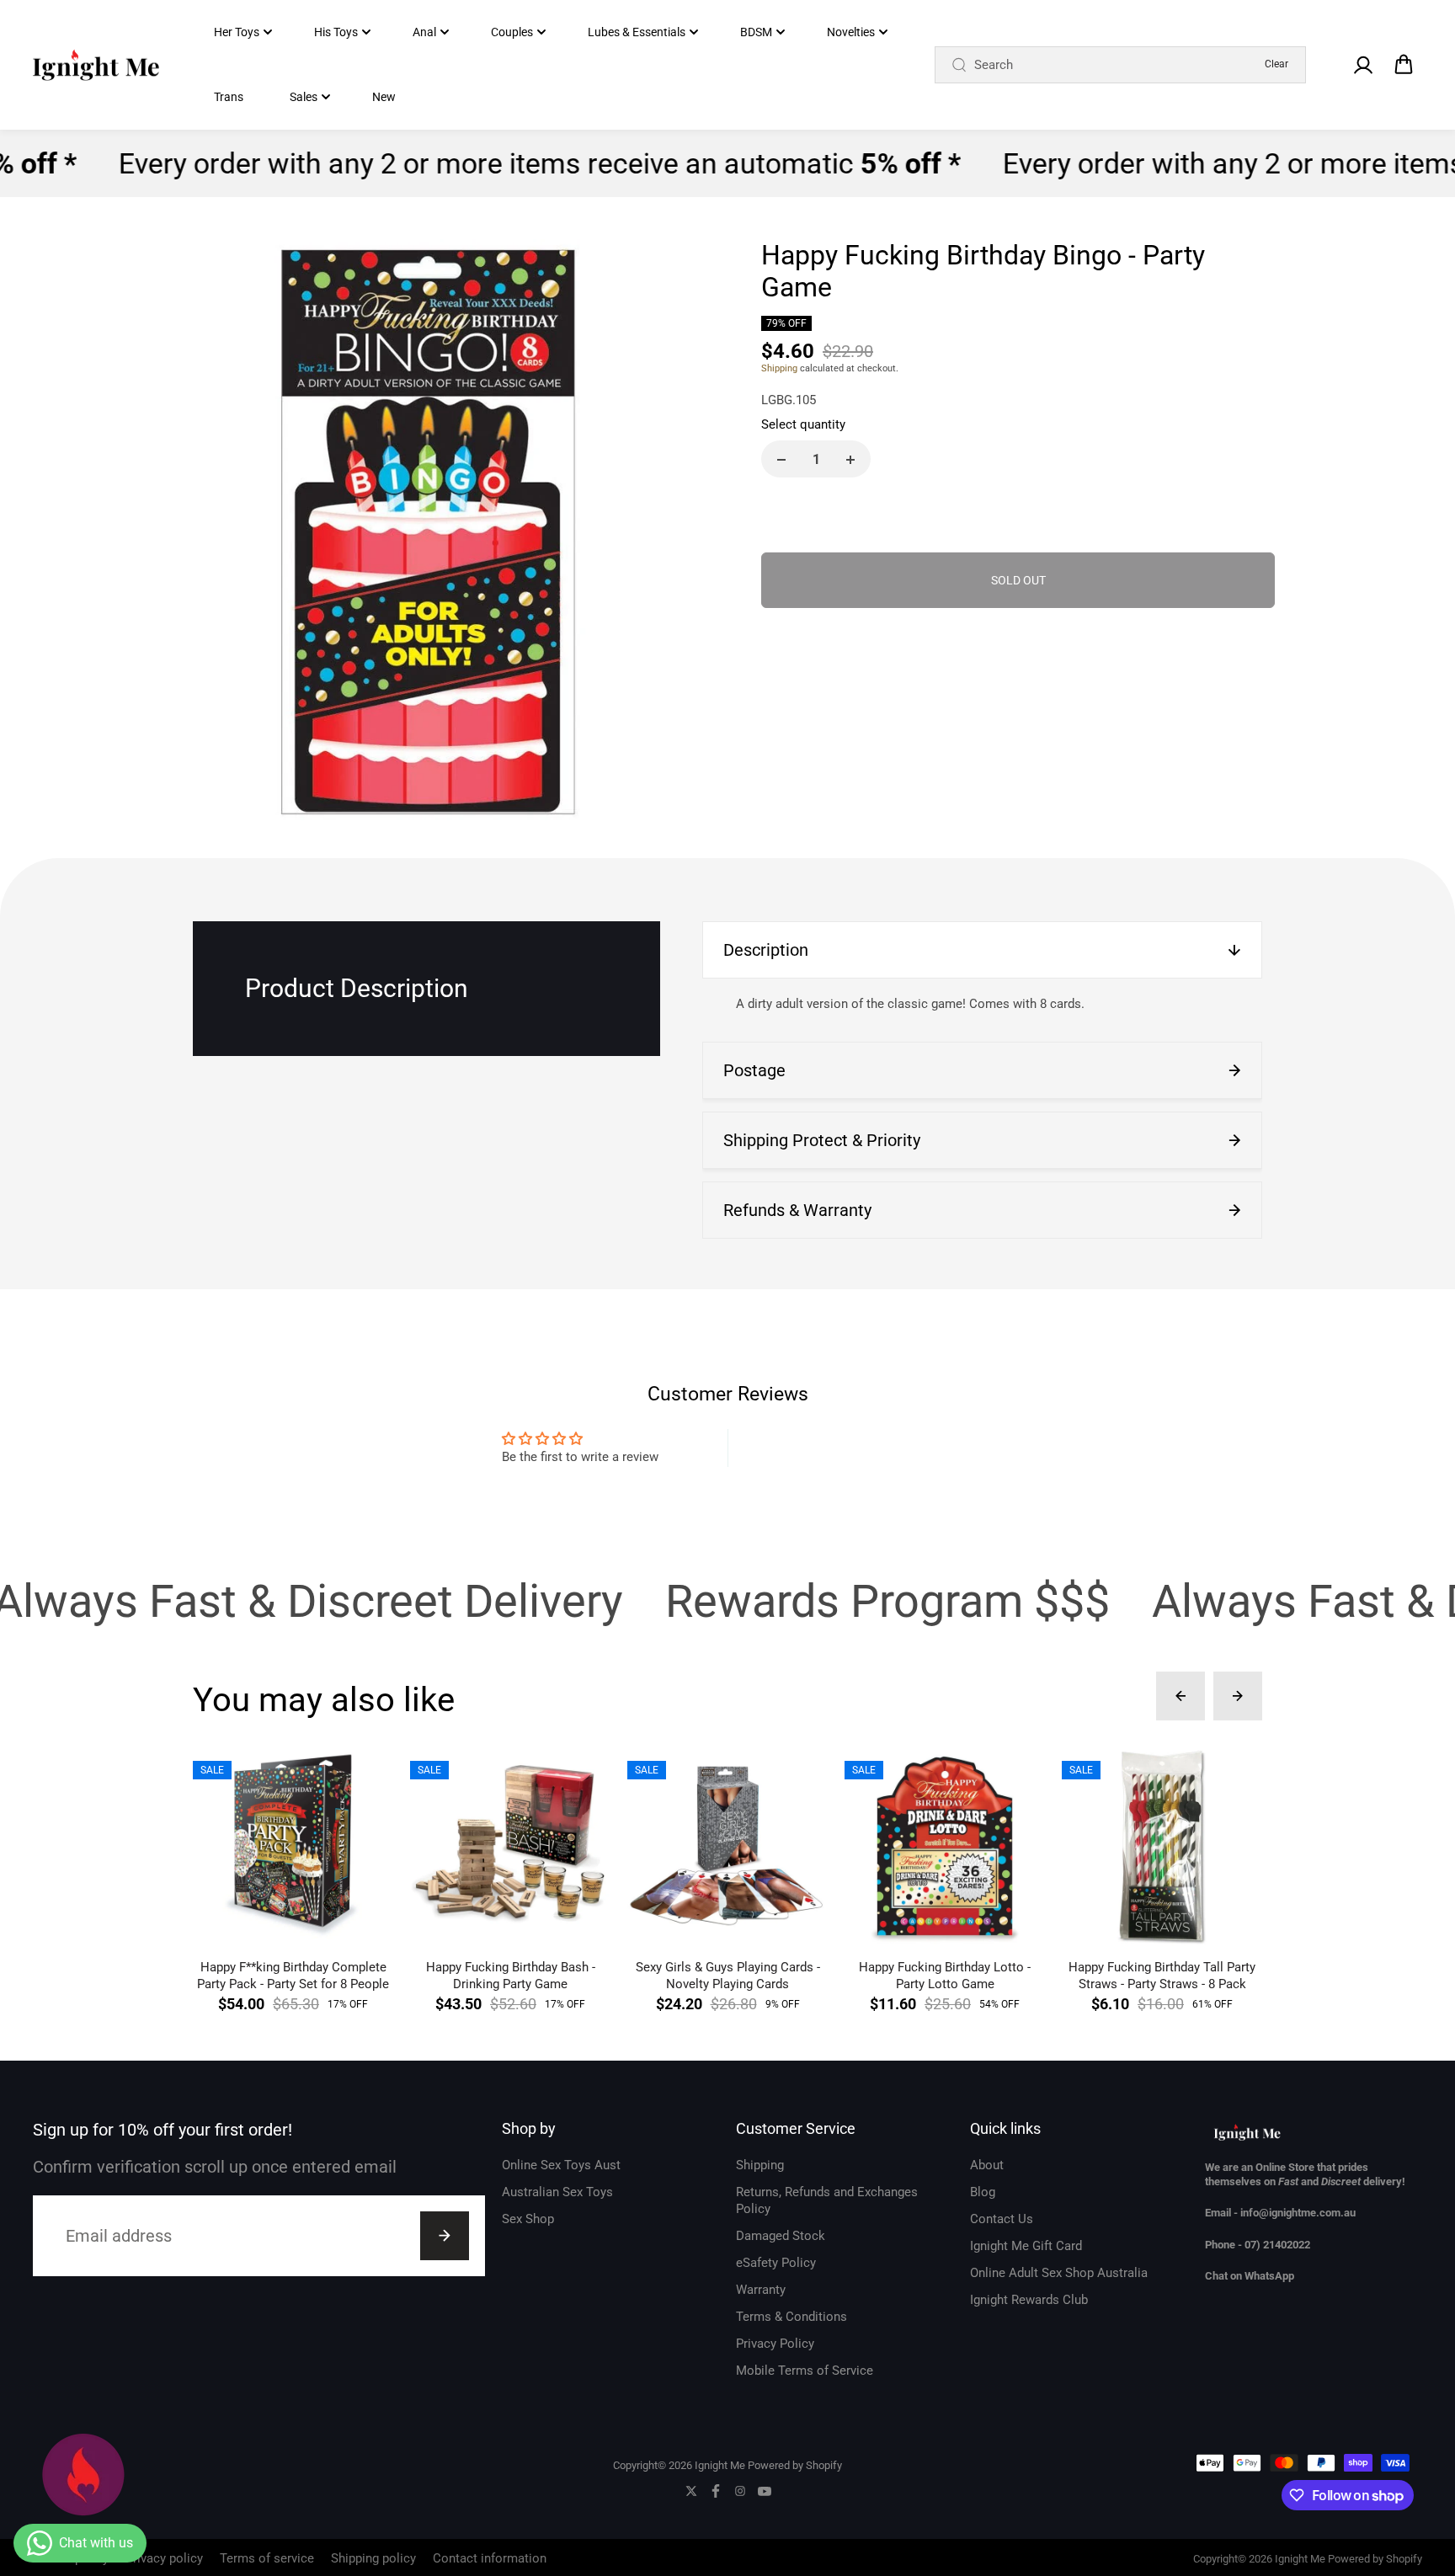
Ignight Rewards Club (1029, 2300)
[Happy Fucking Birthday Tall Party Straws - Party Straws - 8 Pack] (1162, 1846)
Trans (229, 97)
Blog (983, 2192)
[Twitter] (691, 2491)
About (987, 2165)
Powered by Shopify (795, 2465)
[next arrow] (1238, 1696)
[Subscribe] (445, 2236)
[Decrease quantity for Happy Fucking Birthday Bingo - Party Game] (781, 460)
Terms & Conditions (791, 2317)
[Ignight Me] (96, 65)
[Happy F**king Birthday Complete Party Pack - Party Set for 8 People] (293, 1846)
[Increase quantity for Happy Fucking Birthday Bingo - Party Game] (850, 460)
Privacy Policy (775, 2344)
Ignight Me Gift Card (1026, 2246)
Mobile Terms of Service (805, 2371)
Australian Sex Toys (557, 2192)
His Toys (336, 32)
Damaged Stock (781, 2236)
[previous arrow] (1181, 1696)
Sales (304, 97)
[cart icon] (1404, 65)
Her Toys (237, 32)
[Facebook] (716, 2491)
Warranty (761, 2290)
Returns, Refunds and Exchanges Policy (827, 2200)
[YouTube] (765, 2491)
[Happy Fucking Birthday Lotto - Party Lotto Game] (945, 1846)
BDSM (756, 32)
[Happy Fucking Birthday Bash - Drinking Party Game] (510, 1846)
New (384, 97)
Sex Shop (528, 2219)
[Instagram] (740, 2491)
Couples (512, 32)
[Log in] (1362, 65)
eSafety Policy (776, 2263)
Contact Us (1002, 2219)
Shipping (779, 368)
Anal (424, 32)
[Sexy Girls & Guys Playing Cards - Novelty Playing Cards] (727, 1846)
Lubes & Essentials (637, 32)
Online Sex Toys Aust (561, 2165)
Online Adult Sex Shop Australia (1059, 2273)
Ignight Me (720, 2465)
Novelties (851, 32)
